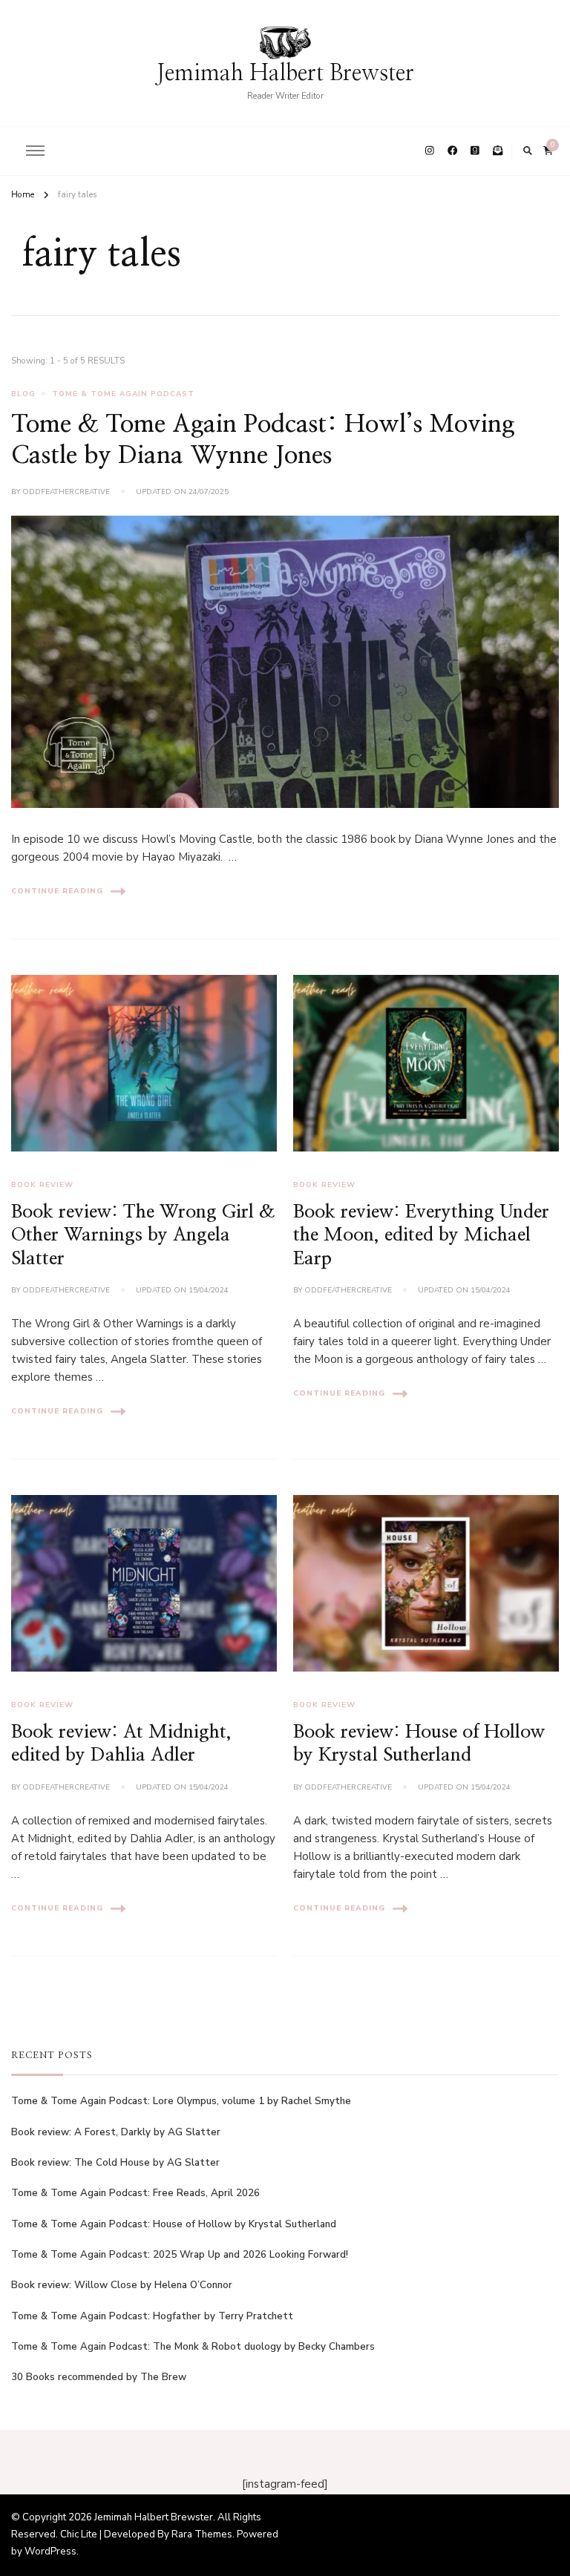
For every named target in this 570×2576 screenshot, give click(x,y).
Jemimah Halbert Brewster (285, 73)
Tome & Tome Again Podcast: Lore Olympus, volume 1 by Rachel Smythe (181, 2101)
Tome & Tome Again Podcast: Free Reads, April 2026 (135, 2193)
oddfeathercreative (66, 492)
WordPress (50, 2552)
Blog (23, 394)
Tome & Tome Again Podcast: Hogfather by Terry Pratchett (152, 2316)
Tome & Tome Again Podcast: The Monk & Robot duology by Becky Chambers (193, 2347)
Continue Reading (57, 891)
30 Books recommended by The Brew (99, 2377)
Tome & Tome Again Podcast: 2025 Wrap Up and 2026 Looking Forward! (180, 2255)
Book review (42, 1185)
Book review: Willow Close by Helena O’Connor (122, 2285)
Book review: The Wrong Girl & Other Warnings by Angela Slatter (143, 1235)
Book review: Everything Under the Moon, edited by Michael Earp (421, 1235)
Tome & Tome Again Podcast (123, 394)
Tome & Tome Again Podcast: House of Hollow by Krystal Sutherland (174, 2224)
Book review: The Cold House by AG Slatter (115, 2163)
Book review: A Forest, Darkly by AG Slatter (116, 2132)
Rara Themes (202, 2534)
